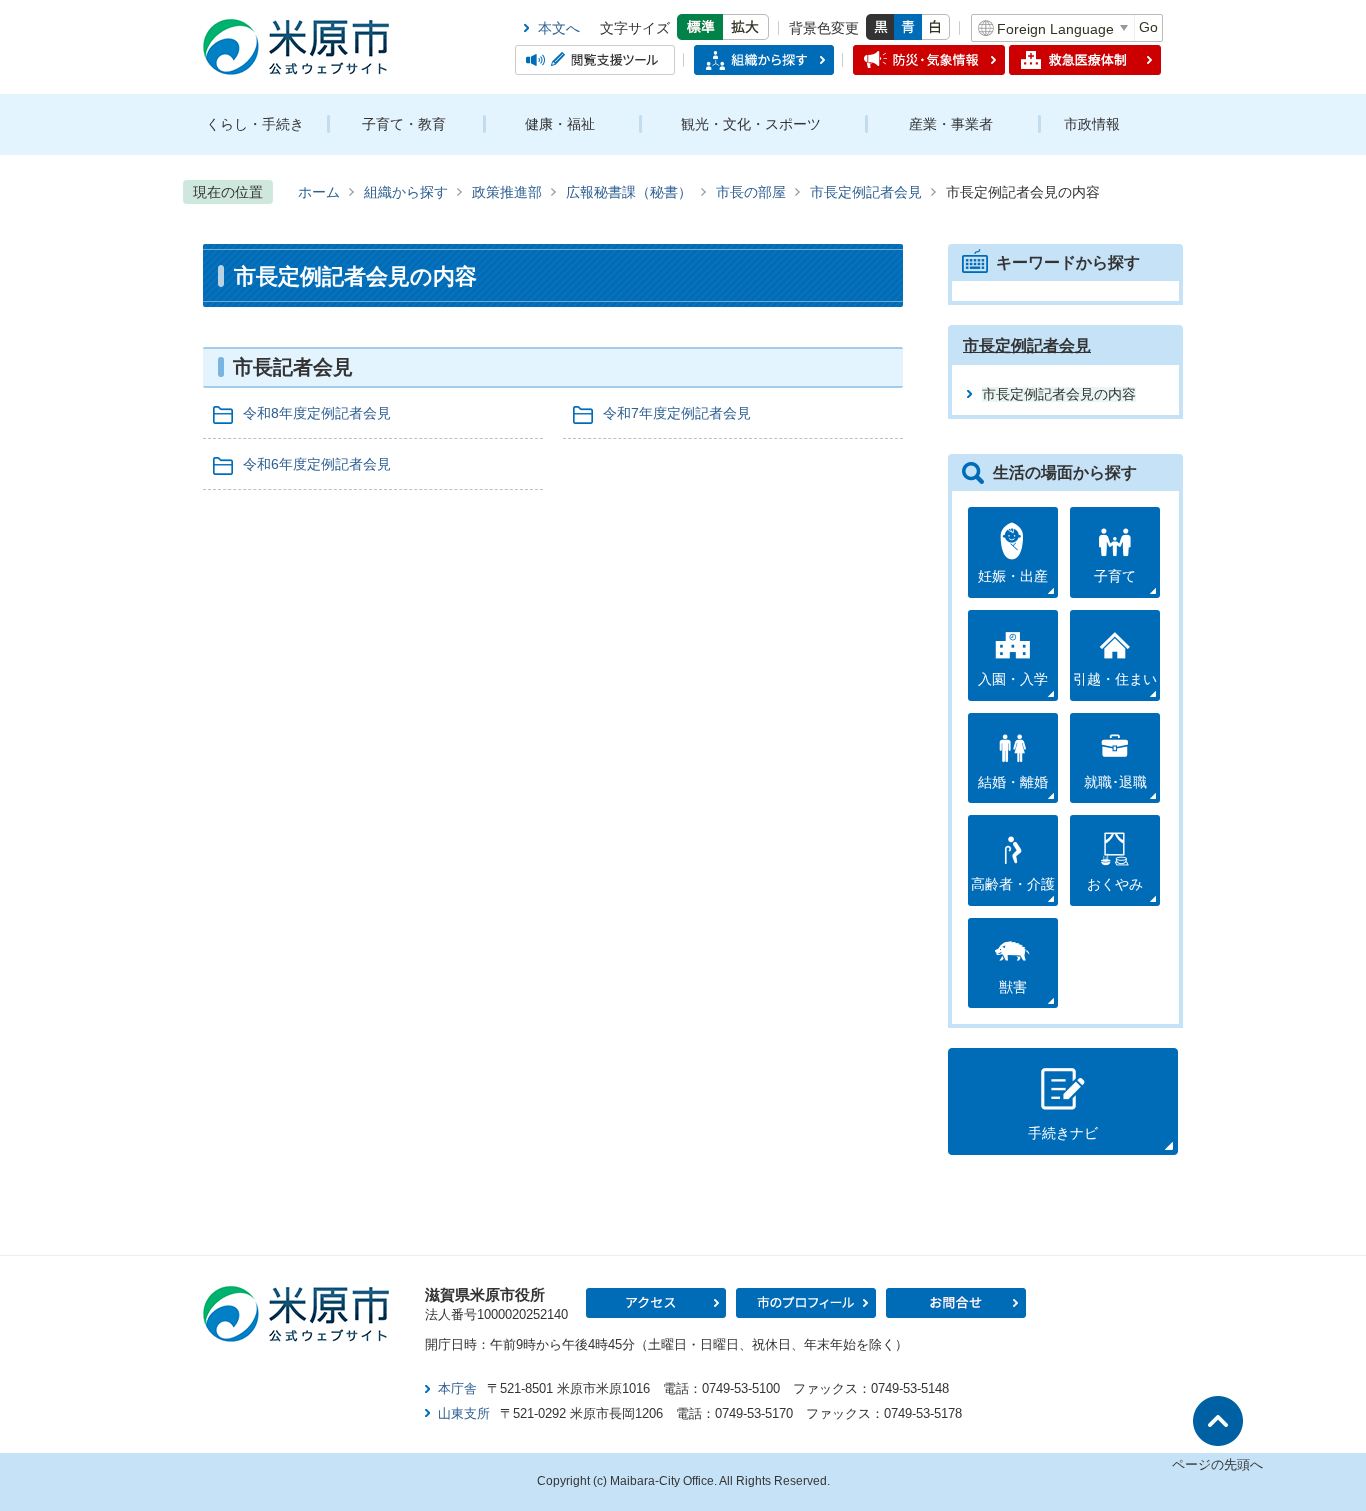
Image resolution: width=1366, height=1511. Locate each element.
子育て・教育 (404, 124)
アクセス (656, 1303)
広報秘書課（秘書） (629, 192)
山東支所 (464, 1413)
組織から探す (406, 192)
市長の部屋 (751, 192)
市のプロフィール (806, 1303)
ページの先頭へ (1217, 1464)
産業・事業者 (951, 124)
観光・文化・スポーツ (751, 124)
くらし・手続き (255, 124)
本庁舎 (457, 1388)
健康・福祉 (560, 124)
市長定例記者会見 (866, 192)
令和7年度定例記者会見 (677, 413)
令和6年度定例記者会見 (317, 464)
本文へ (559, 28)
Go (1148, 27)
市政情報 (1092, 124)
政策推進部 (507, 192)
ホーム (319, 192)
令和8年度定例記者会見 (317, 413)
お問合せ (956, 1303)
